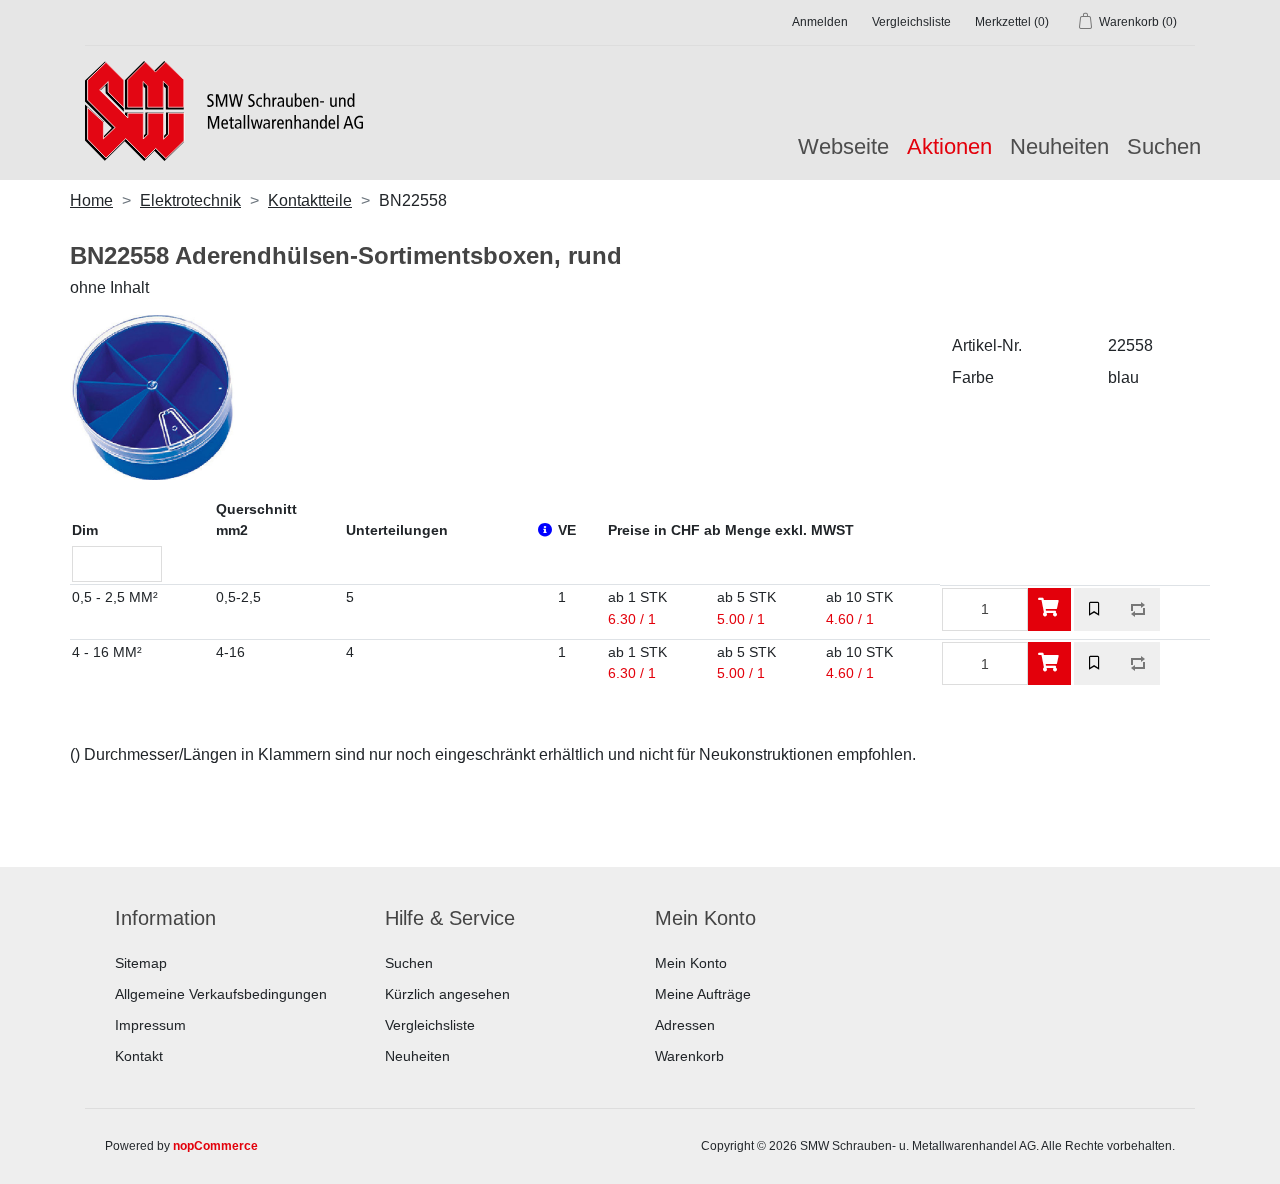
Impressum (150, 1025)
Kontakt (139, 1056)
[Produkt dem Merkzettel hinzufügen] (1095, 609)
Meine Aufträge (703, 994)
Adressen (685, 1025)
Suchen (1164, 146)
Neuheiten (1059, 146)
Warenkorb (689, 1056)
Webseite (843, 146)
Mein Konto (691, 963)
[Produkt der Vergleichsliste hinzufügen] (1138, 609)
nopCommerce (215, 1146)
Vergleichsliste (430, 1025)
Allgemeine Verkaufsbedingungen (221, 994)
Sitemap (141, 963)
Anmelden (820, 22)
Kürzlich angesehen (447, 994)
